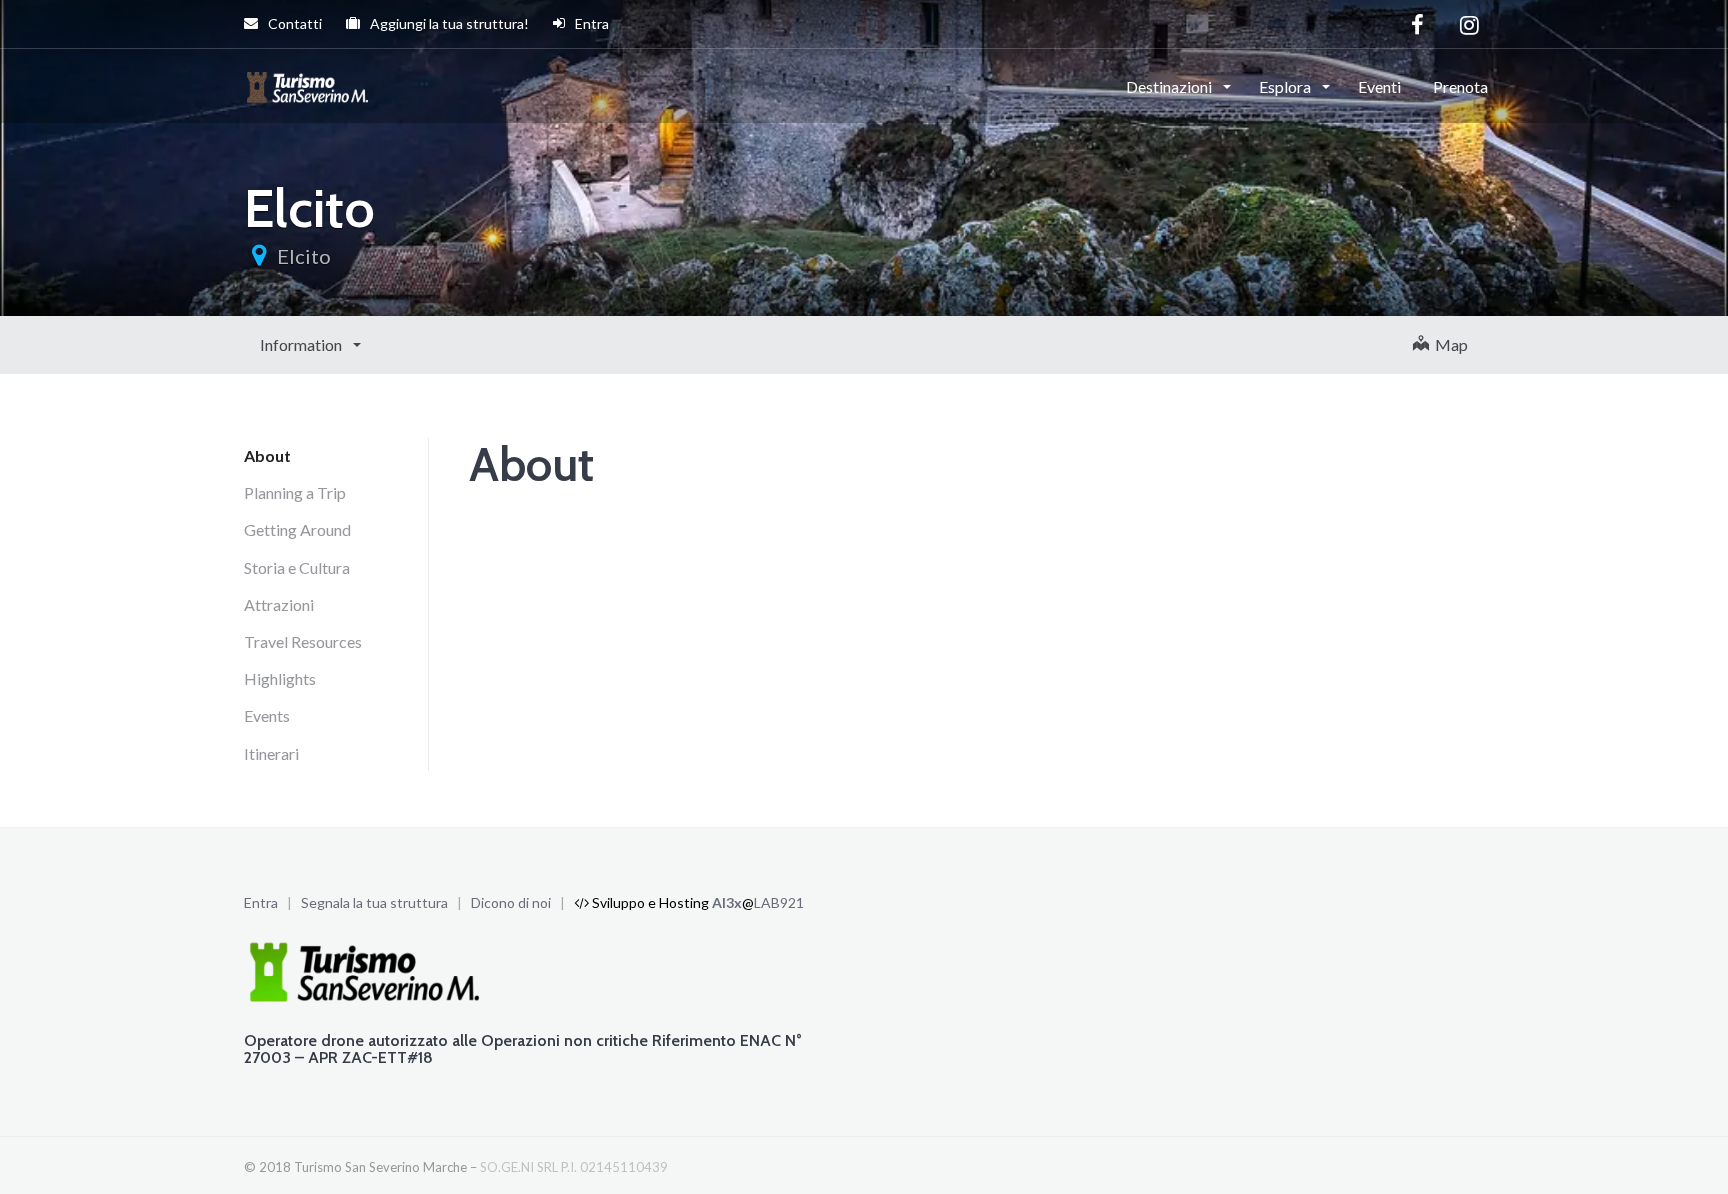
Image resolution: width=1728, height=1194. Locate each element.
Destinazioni (1170, 86)
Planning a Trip (295, 492)
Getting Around (297, 529)
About (267, 455)
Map (1448, 344)
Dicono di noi (511, 902)
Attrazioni (279, 604)
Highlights (280, 678)
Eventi (1379, 86)
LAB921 (779, 902)
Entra (590, 23)
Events (267, 715)
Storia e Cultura (297, 567)
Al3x (727, 902)
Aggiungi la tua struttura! (448, 23)
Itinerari (271, 753)
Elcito (304, 256)
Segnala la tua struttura (374, 902)
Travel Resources (303, 641)
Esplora (1286, 86)
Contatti (293, 23)
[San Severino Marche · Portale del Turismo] (310, 85)
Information (302, 344)
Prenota (1460, 86)
